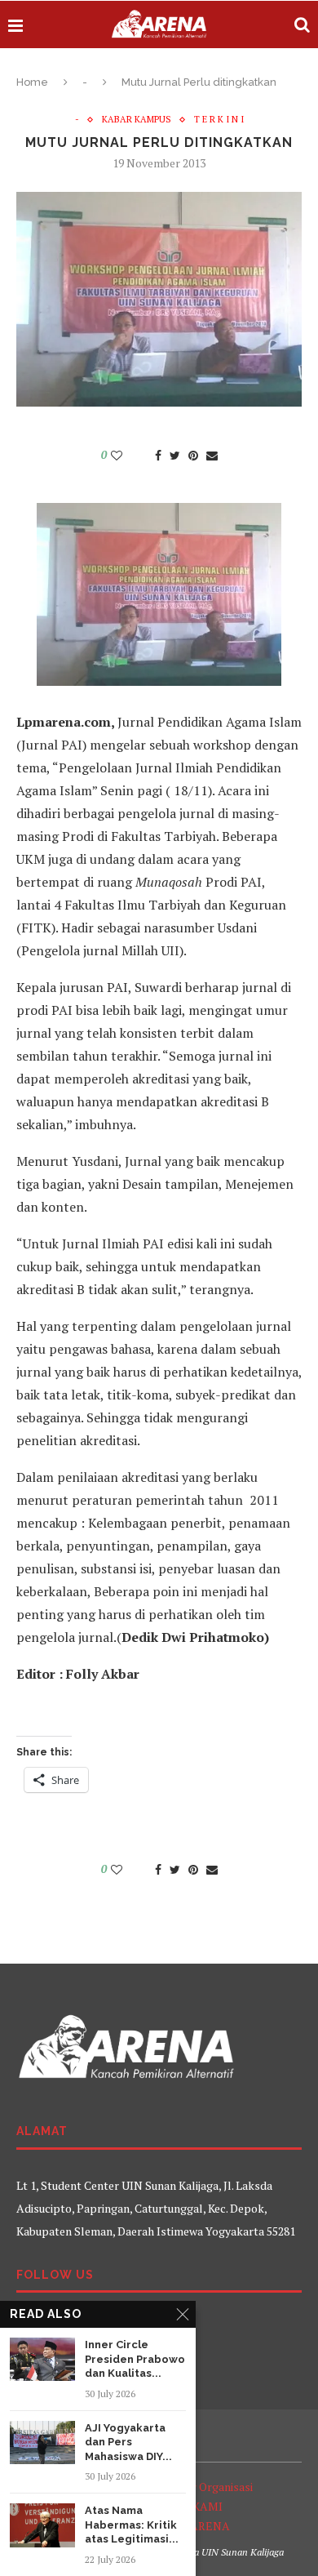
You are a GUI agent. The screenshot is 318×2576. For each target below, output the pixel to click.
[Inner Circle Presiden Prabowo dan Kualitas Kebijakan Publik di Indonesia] (42, 2359)
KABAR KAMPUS (137, 120)
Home (32, 82)
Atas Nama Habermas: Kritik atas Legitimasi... (132, 2525)
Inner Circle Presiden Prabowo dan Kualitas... (135, 2359)
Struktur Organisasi (203, 2487)
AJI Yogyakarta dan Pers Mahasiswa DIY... (128, 2442)
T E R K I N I (219, 120)
